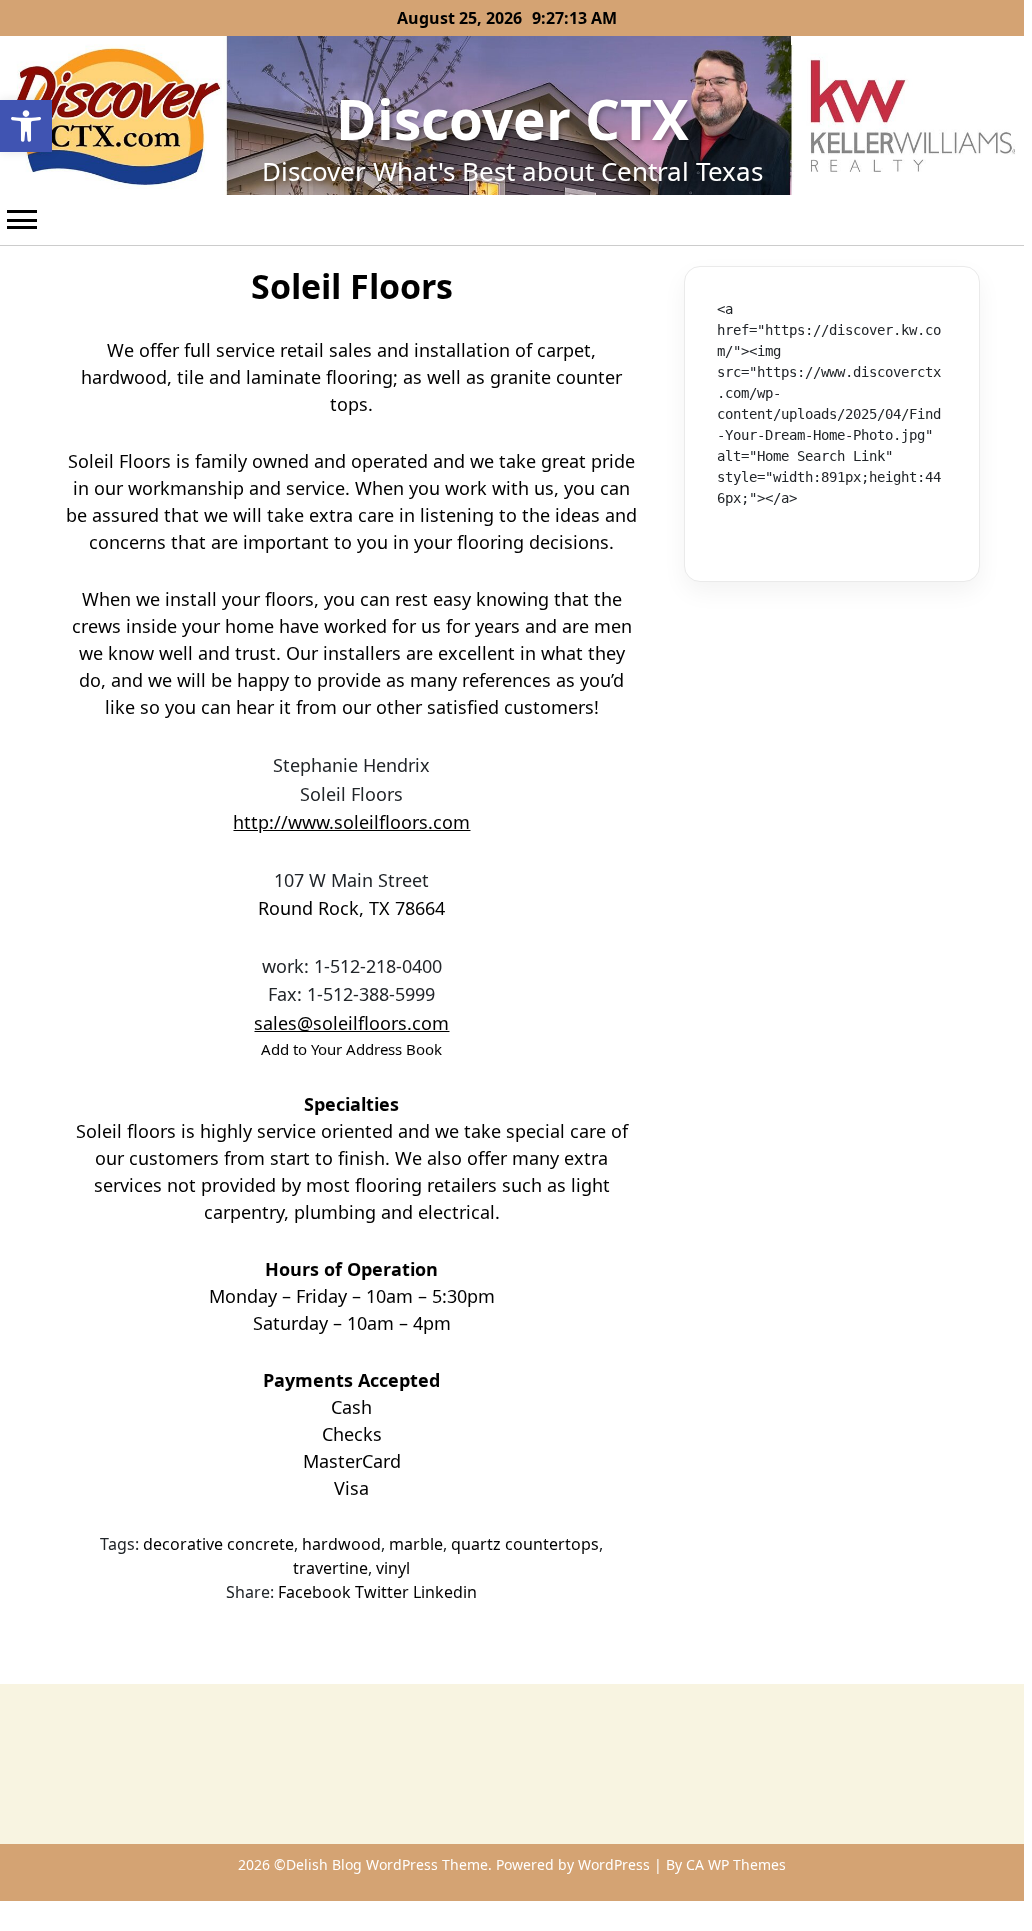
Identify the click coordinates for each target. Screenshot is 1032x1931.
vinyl (393, 1568)
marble (416, 1544)
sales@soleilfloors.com (351, 1023)
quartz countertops (525, 1544)
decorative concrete (218, 1544)
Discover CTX (512, 118)
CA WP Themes (736, 1864)
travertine (330, 1568)
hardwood (341, 1544)
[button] (26, 126)
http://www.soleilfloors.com (351, 822)
